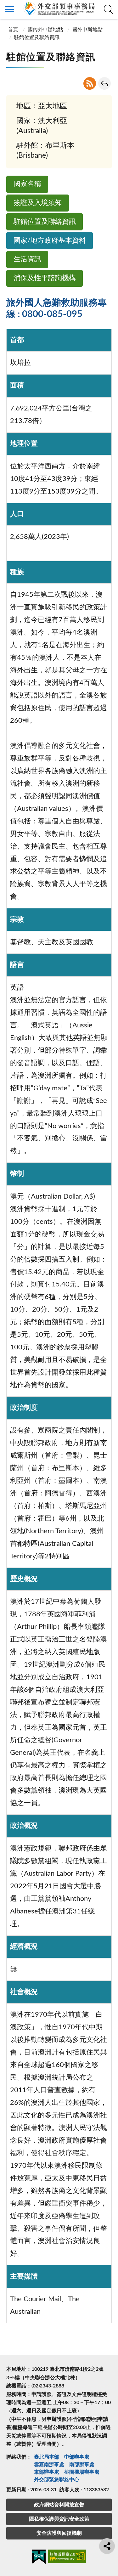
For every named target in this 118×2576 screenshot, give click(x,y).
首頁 (13, 30)
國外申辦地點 (87, 30)
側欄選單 (9, 9)
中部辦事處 (77, 2457)
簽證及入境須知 (38, 203)
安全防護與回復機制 (59, 2533)
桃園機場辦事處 (82, 2472)
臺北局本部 (47, 2457)
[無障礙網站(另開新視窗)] (67, 2557)
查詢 (109, 9)
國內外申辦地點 (45, 30)
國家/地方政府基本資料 (50, 241)
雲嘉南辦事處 (49, 2465)
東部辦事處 (47, 2472)
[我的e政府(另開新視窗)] (39, 2558)
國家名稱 (27, 184)
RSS (90, 83)
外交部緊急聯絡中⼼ (57, 2480)
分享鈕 (107, 2546)
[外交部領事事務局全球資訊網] (59, 8)
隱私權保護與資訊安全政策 (59, 2519)
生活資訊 (27, 259)
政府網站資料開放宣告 (59, 2505)
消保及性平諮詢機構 (45, 278)
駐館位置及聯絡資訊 (45, 222)
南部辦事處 (82, 2465)
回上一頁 (104, 83)
